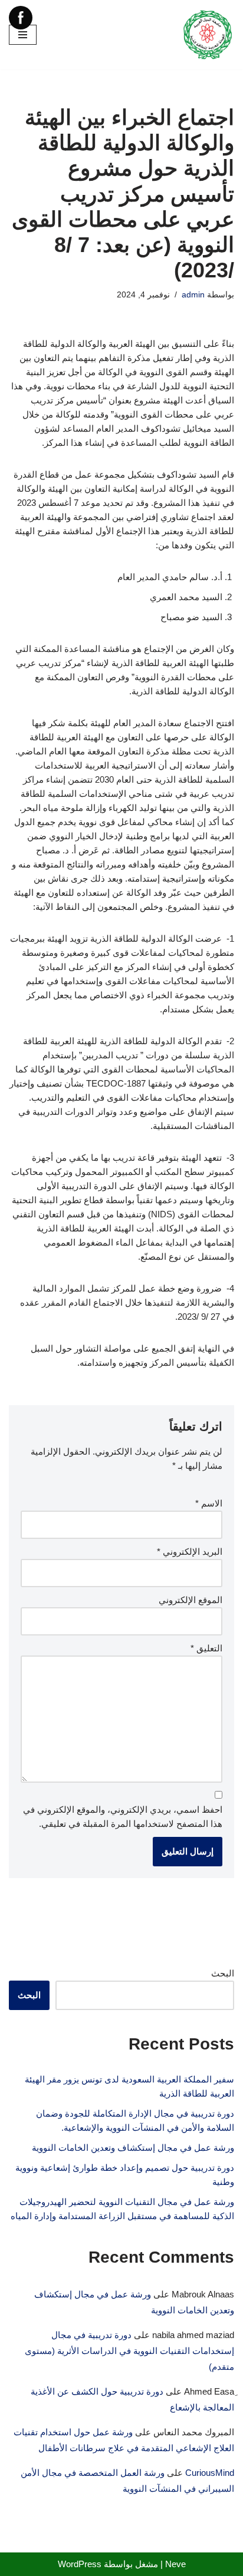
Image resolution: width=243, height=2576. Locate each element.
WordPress (80, 2564)
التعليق (206, 1648)
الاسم (209, 1503)
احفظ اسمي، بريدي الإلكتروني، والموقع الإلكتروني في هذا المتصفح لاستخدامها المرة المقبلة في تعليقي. (123, 1817)
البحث (223, 1973)
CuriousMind (210, 2473)
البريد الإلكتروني (190, 1552)
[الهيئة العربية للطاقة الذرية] (208, 35)
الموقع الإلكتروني (191, 1600)
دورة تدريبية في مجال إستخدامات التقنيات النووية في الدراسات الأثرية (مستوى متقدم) (129, 2351)
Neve (175, 2564)
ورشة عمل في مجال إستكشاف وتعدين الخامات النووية (133, 2148)
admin (193, 295)
